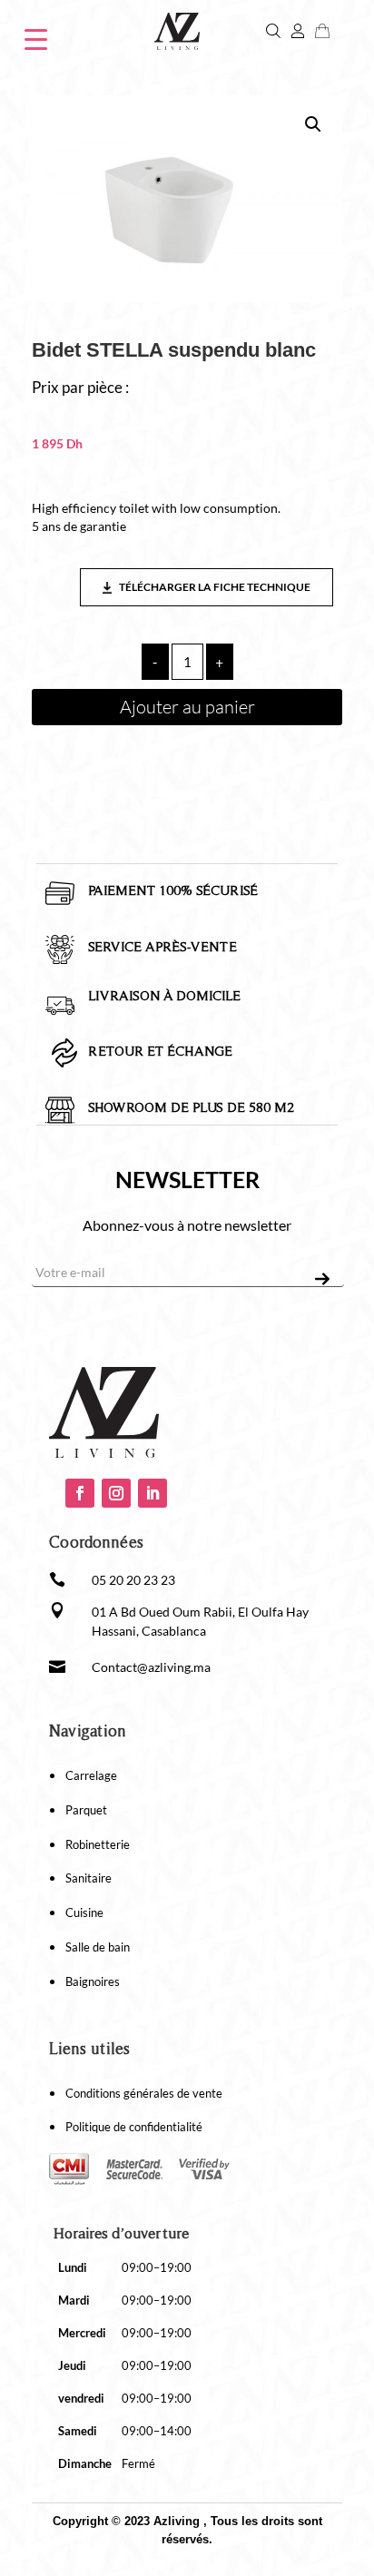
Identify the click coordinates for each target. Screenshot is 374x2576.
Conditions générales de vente (144, 2093)
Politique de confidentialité (134, 2127)
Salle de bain (98, 1947)
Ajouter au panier (187, 707)
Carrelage (91, 1775)
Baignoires (93, 1981)
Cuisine (84, 1912)
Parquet (86, 1810)
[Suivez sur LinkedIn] (153, 1493)
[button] (313, 124)
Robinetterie (98, 1844)
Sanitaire (89, 1878)
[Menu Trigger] (36, 38)
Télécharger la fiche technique (214, 587)
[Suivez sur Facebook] (80, 1493)
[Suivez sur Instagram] (116, 1493)
